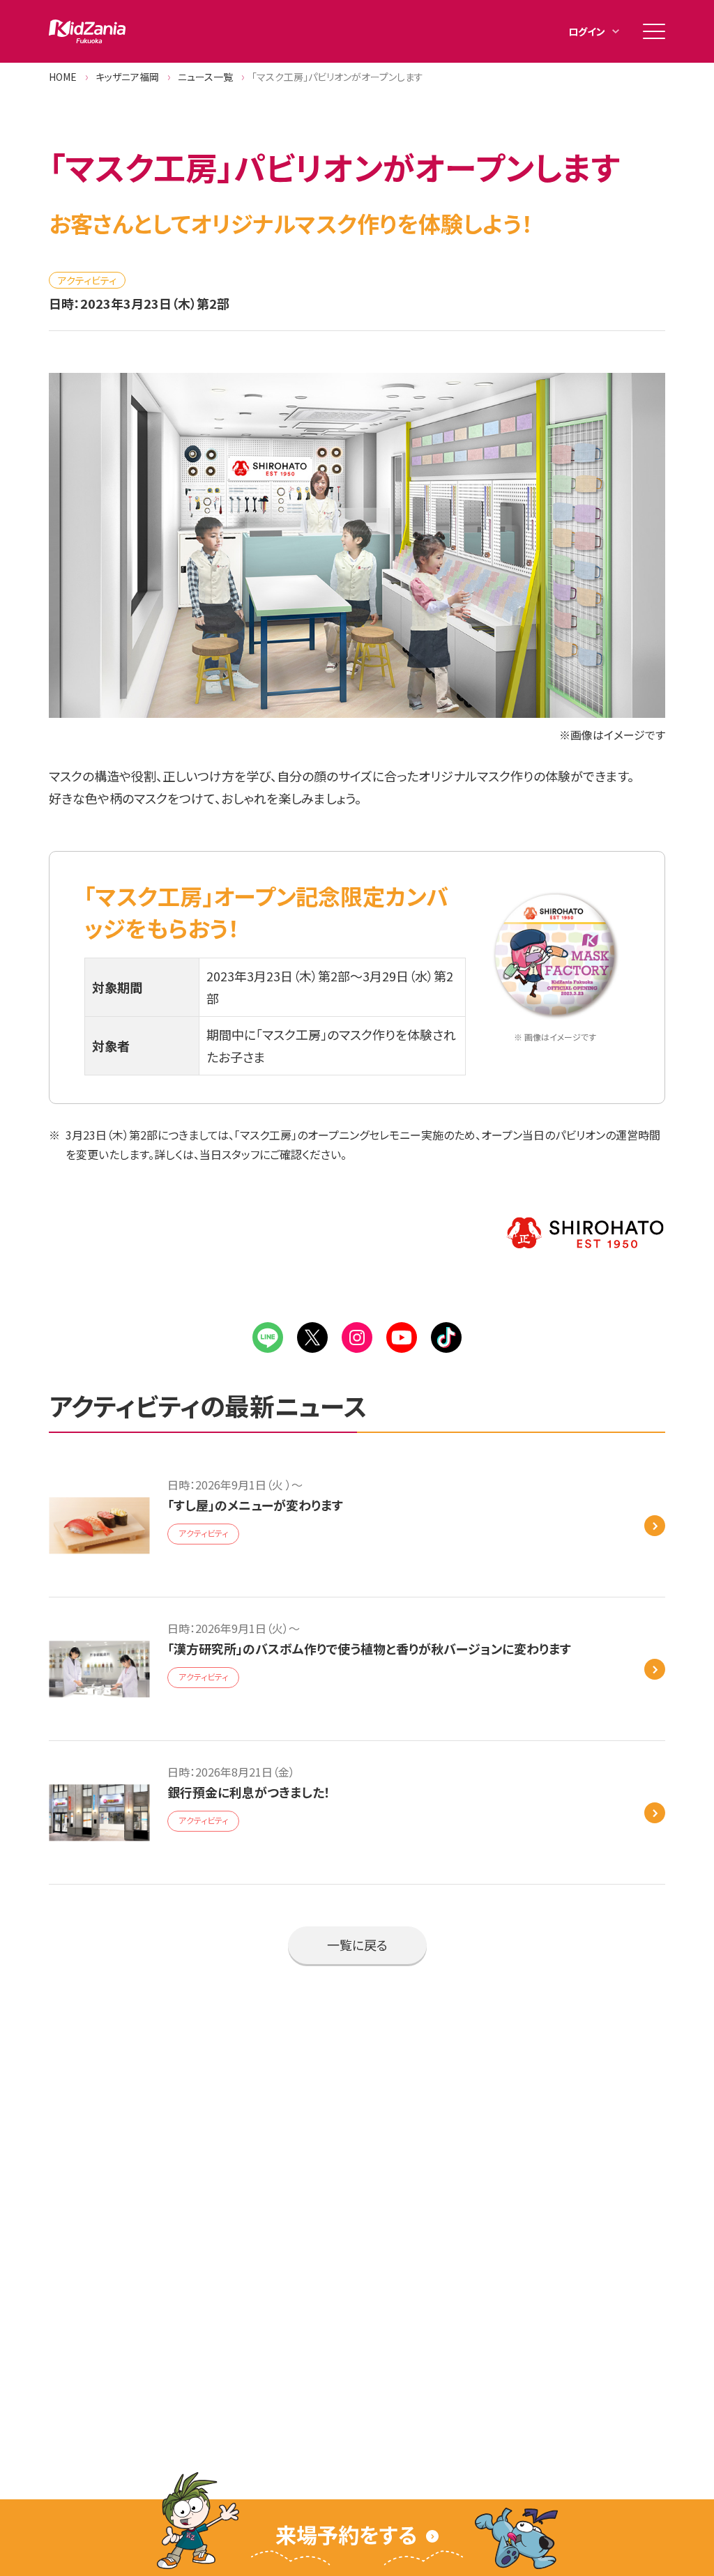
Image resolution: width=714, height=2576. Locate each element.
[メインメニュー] (654, 31)
